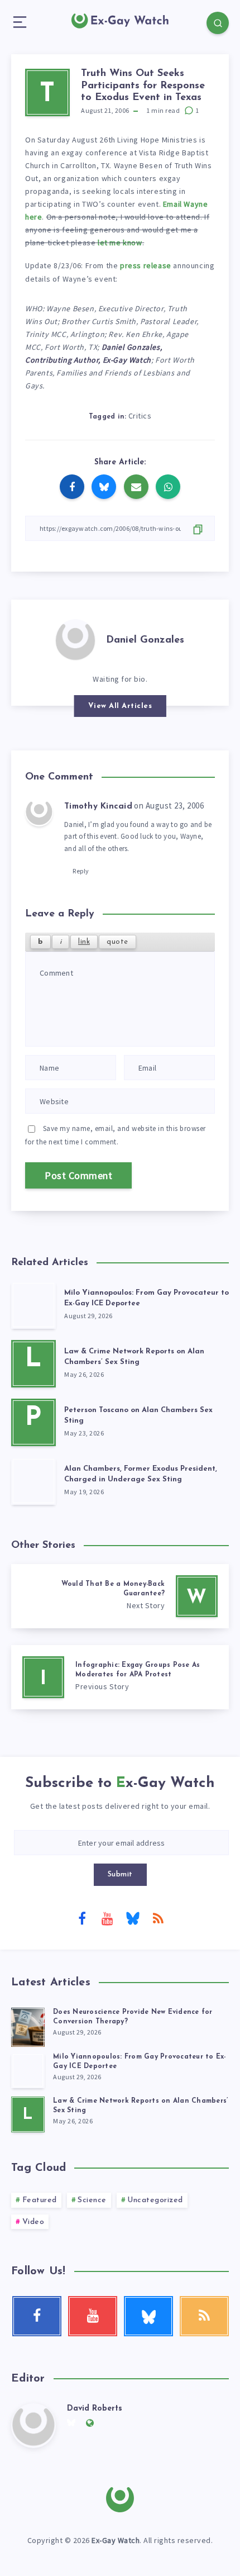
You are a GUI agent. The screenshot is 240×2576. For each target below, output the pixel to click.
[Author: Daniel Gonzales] (75, 639)
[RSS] (158, 1918)
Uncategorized (155, 2200)
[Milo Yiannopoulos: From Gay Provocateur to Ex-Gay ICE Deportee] (33, 1305)
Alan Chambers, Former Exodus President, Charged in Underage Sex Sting (141, 1474)
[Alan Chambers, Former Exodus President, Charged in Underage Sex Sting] (33, 1481)
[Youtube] (107, 1918)
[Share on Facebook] (72, 487)
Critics (140, 416)
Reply (81, 871)
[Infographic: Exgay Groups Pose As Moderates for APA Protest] (120, 1677)
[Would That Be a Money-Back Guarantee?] (120, 1596)
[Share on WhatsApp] (168, 487)
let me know (120, 243)
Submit (120, 1874)
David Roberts (95, 2409)
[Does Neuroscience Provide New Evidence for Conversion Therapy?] (28, 2026)
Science (92, 2200)
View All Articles (120, 706)
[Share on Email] (136, 487)
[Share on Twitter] (104, 487)
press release (146, 265)
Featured (40, 2200)
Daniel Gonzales (145, 640)
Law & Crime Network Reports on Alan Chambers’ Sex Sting (134, 1357)
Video (33, 2222)
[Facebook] (82, 1918)
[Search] (218, 23)
